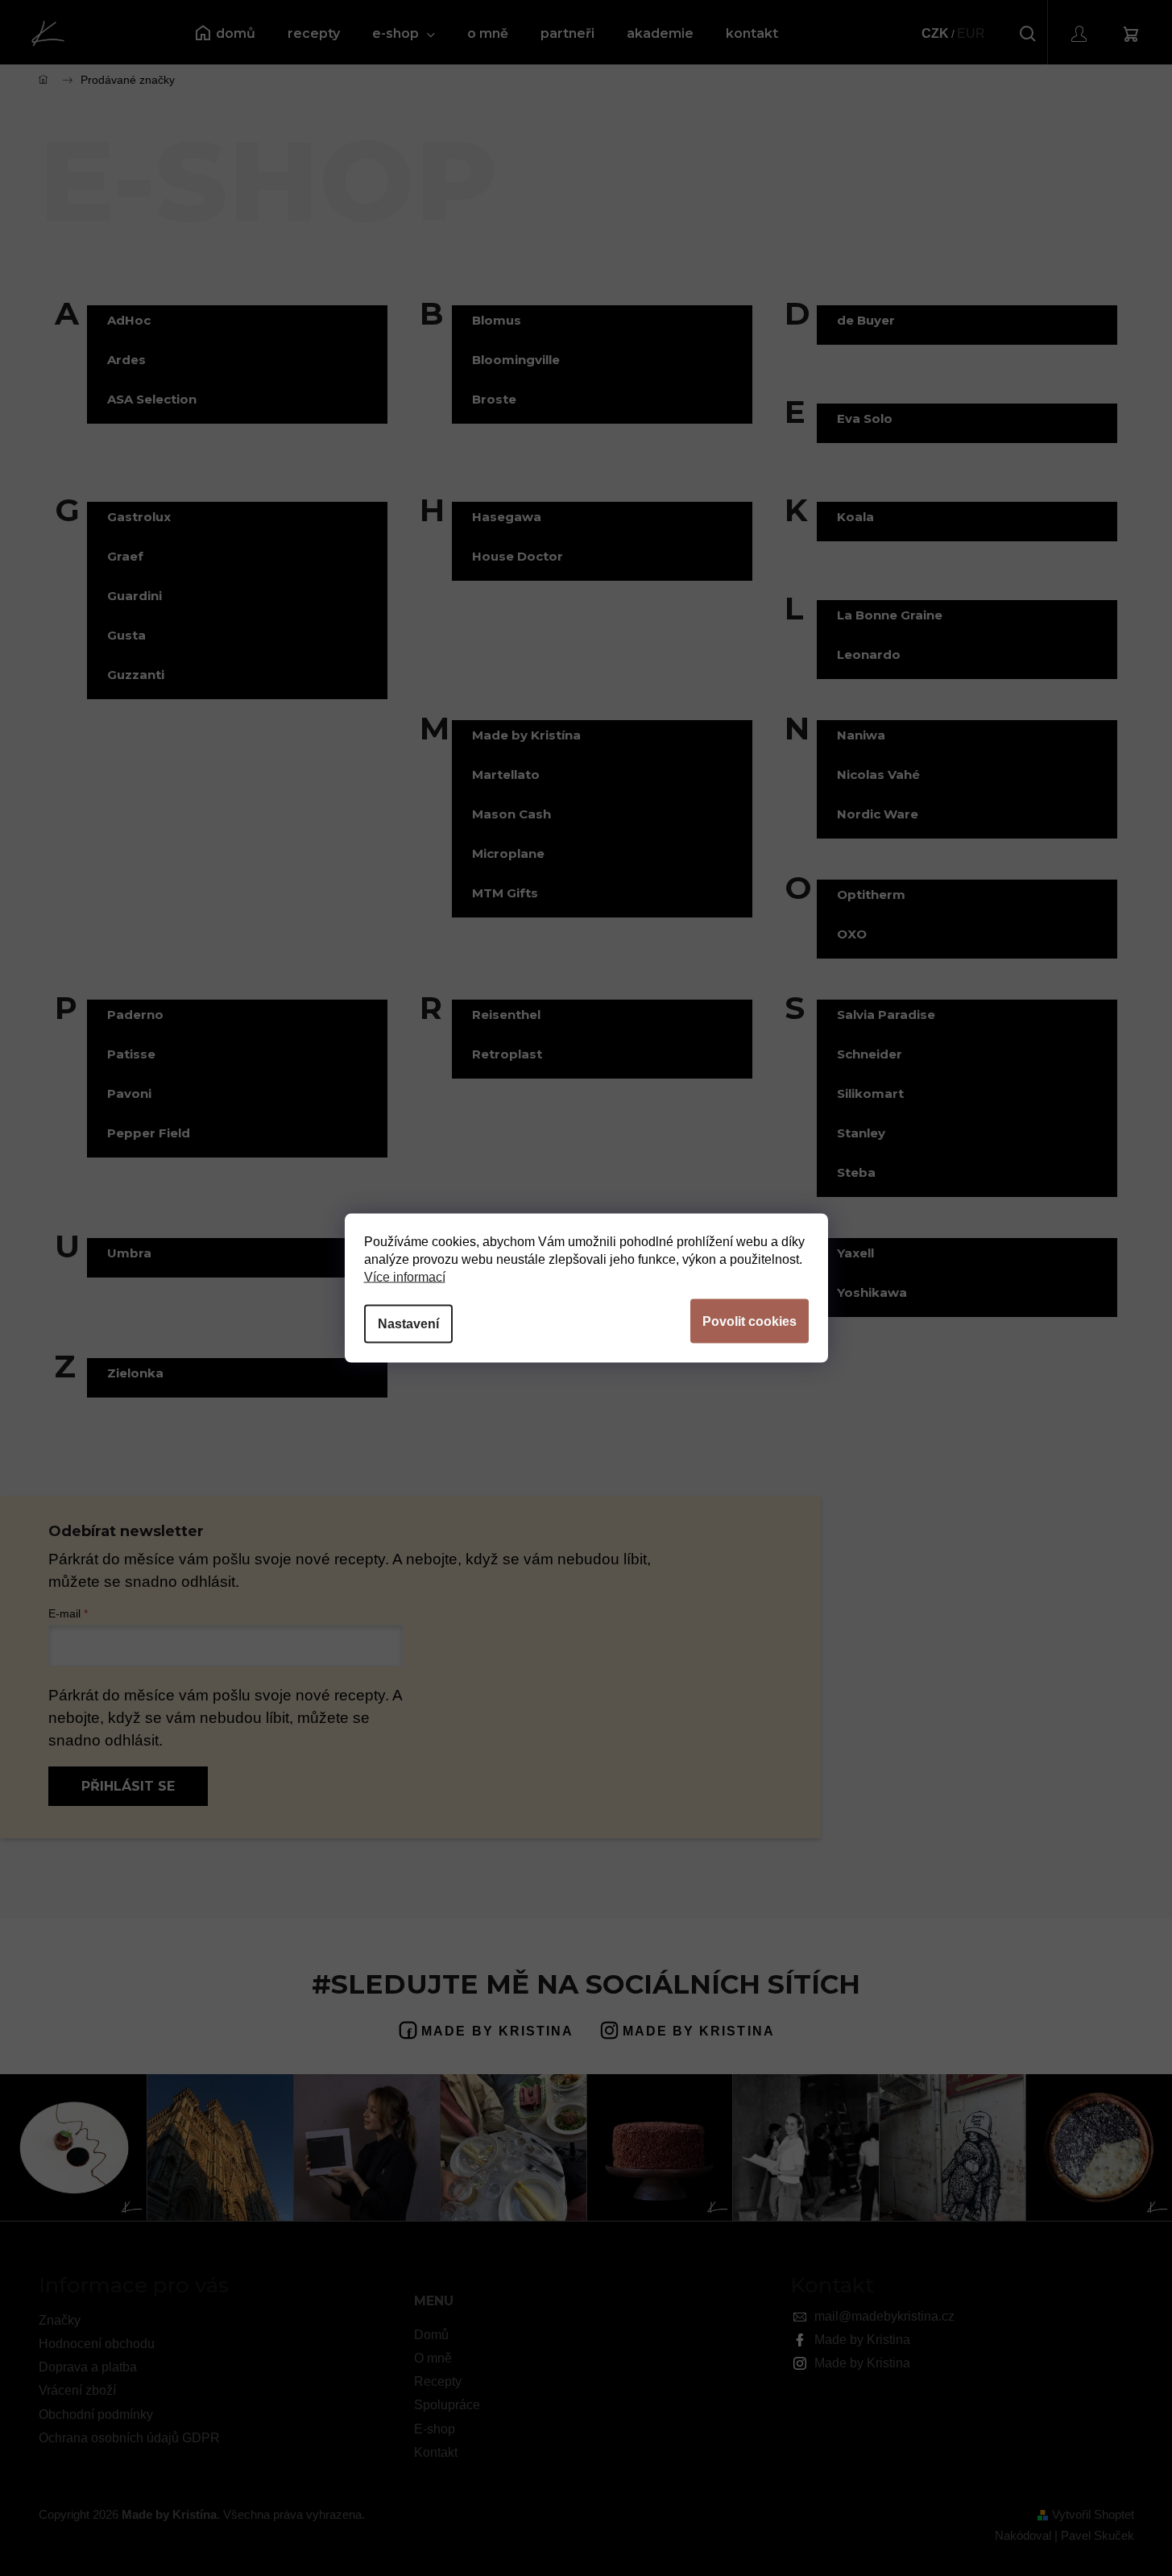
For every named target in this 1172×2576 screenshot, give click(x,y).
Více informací (405, 1277)
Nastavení (408, 1324)
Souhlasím (750, 1321)
